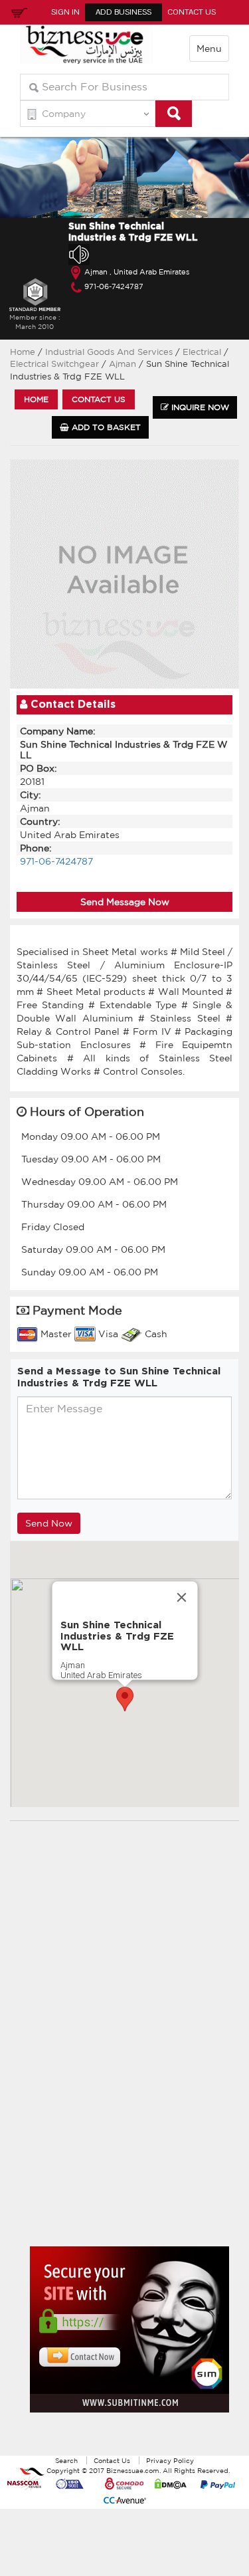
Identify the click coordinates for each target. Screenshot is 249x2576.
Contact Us (192, 12)
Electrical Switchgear (56, 364)
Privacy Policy (170, 2460)
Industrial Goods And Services (109, 352)
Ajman (124, 364)
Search (66, 2460)
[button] (125, 1699)
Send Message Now (125, 902)
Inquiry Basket (17, 12)
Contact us (99, 399)
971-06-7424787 (114, 286)
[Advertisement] (129, 2044)
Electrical (203, 352)
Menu (209, 49)
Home (23, 352)
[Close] (181, 1598)
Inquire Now (199, 407)
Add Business (124, 12)
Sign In (65, 12)
